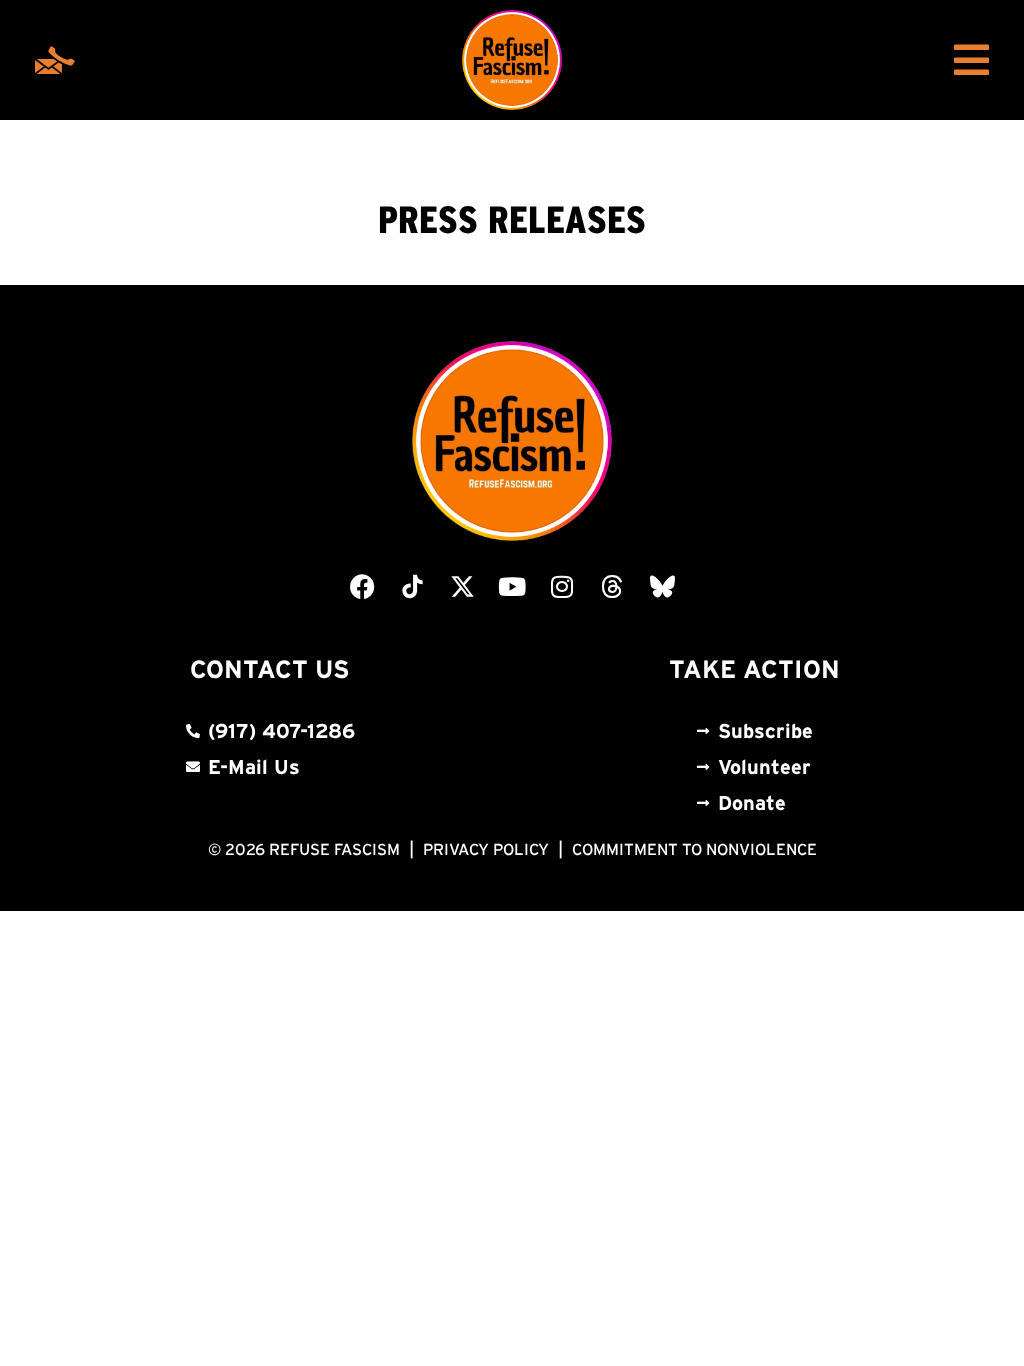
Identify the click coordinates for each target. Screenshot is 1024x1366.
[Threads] (612, 586)
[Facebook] (362, 586)
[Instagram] (562, 586)
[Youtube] (512, 586)
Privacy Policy (486, 849)
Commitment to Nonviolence (694, 849)
